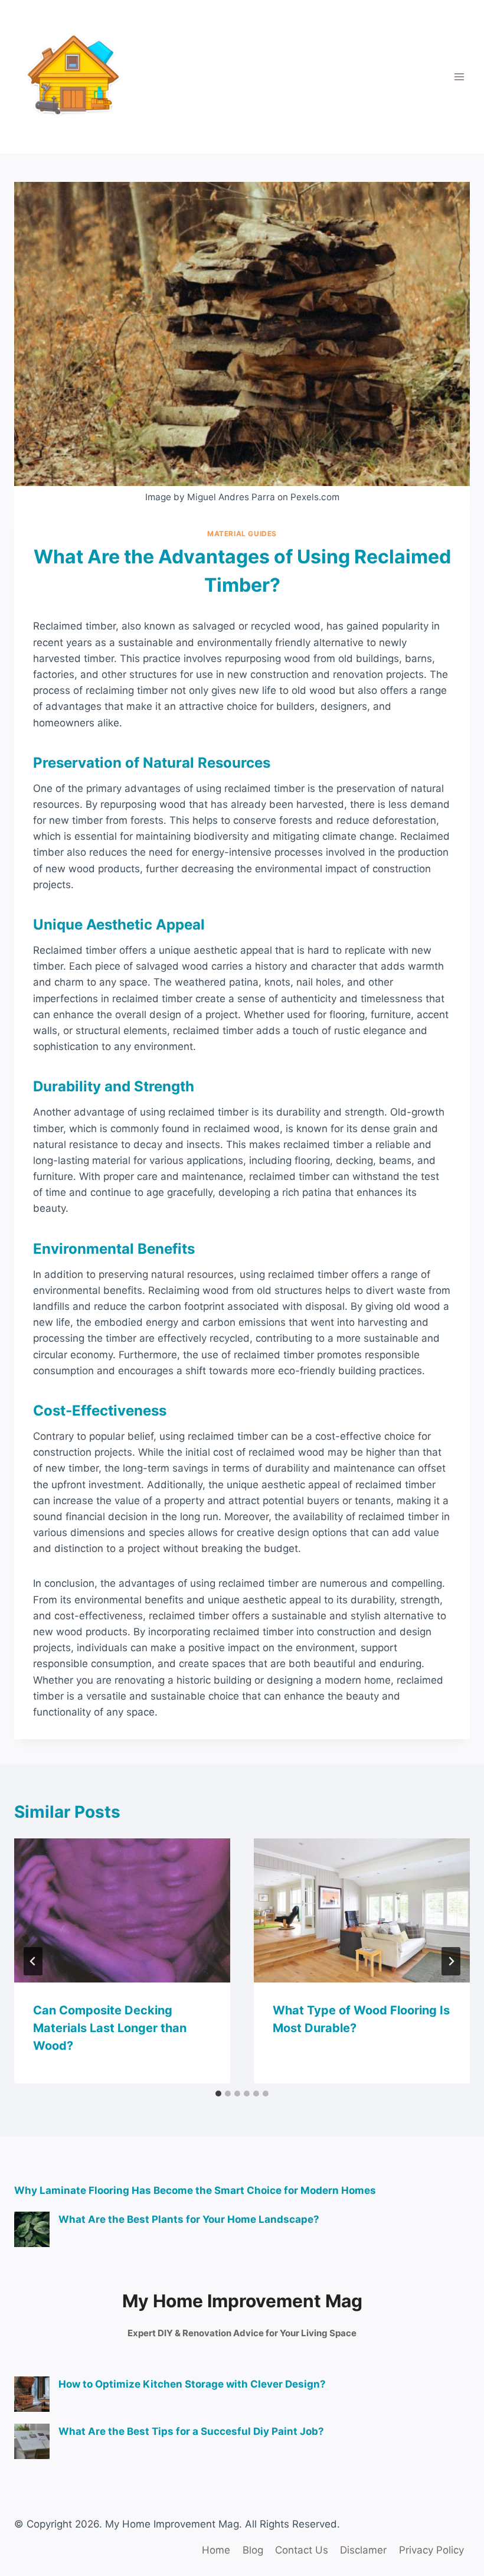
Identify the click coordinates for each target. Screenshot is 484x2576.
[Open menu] (459, 76)
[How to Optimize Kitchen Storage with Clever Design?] (32, 2394)
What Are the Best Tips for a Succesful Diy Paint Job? (191, 2431)
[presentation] (122, 1910)
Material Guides (242, 534)
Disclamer (363, 2550)
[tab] (218, 2094)
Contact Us (302, 2550)
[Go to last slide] (33, 1961)
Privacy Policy (431, 2550)
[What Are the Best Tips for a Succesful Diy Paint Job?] (32, 2441)
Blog (253, 2550)
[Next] (451, 1961)
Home (216, 2550)
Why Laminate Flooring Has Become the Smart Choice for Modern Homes (195, 2190)
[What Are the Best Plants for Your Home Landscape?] (32, 2229)
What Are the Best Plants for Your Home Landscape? (189, 2219)
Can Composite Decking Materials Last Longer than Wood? (110, 2028)
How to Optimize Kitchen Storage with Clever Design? (192, 2384)
